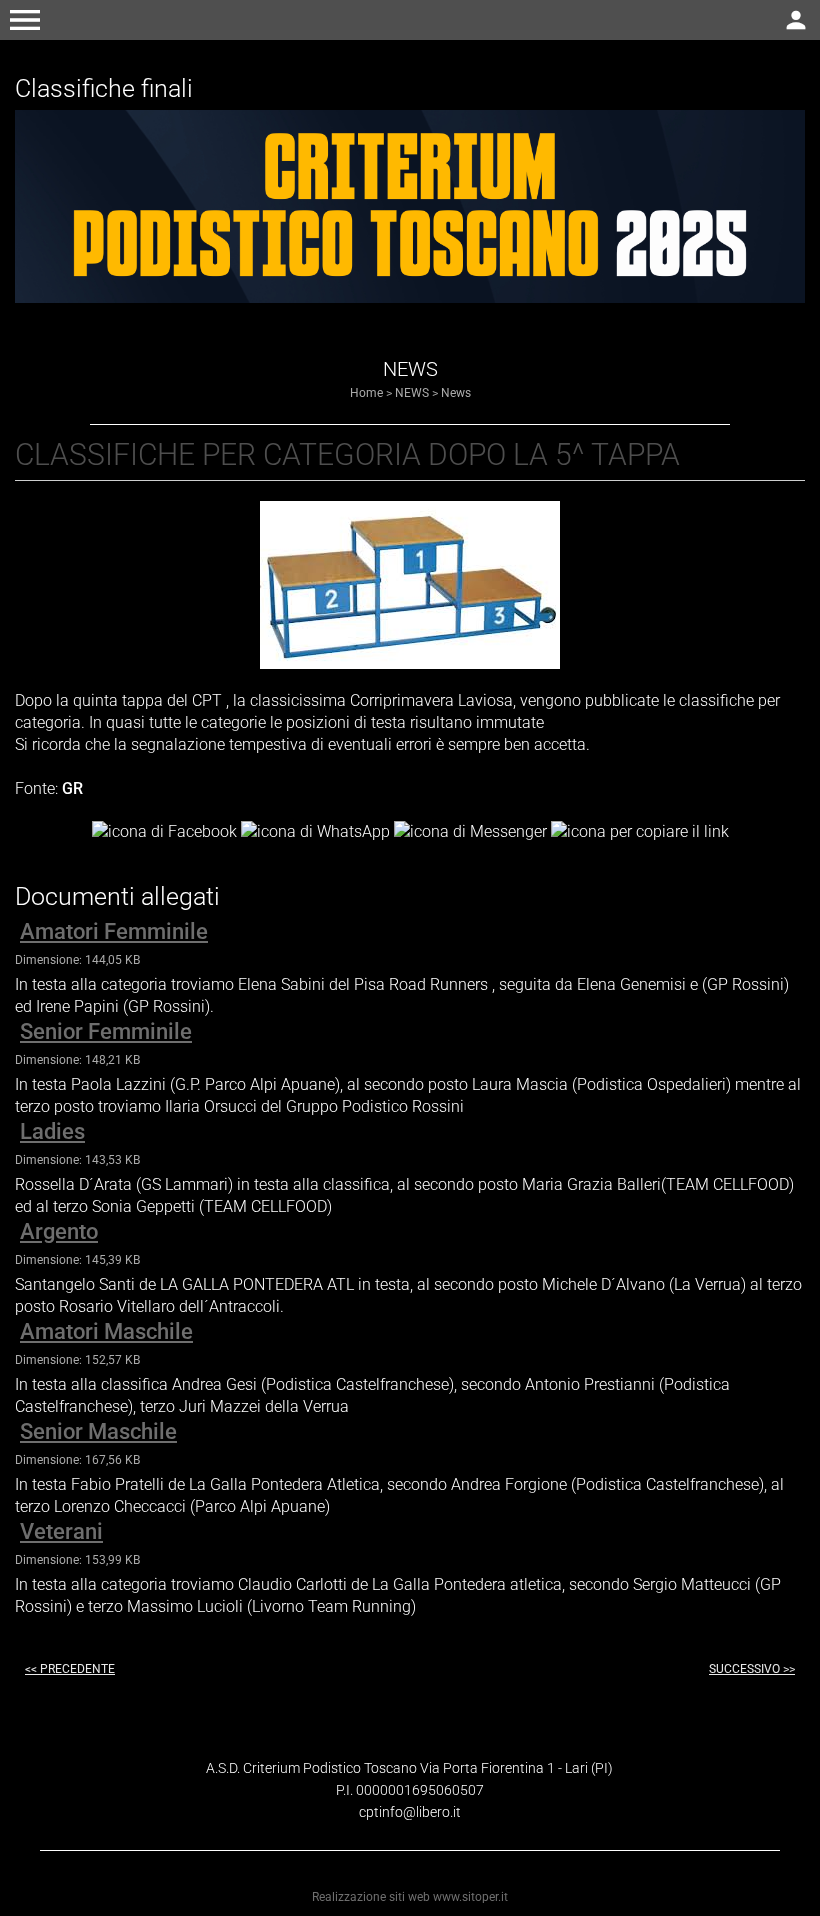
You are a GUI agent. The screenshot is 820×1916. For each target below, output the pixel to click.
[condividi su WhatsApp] (315, 830)
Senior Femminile (106, 1031)
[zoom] (410, 663)
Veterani (61, 1531)
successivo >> (752, 1669)
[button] (25, 20)
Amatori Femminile (114, 931)
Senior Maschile (98, 1431)
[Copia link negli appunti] (640, 830)
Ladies (52, 1131)
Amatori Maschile (106, 1331)
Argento (59, 1231)
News (456, 393)
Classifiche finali (104, 88)
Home (366, 393)
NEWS (412, 393)
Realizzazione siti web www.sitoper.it (410, 1897)
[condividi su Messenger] (470, 830)
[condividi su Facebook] (164, 830)
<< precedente (70, 1669)
